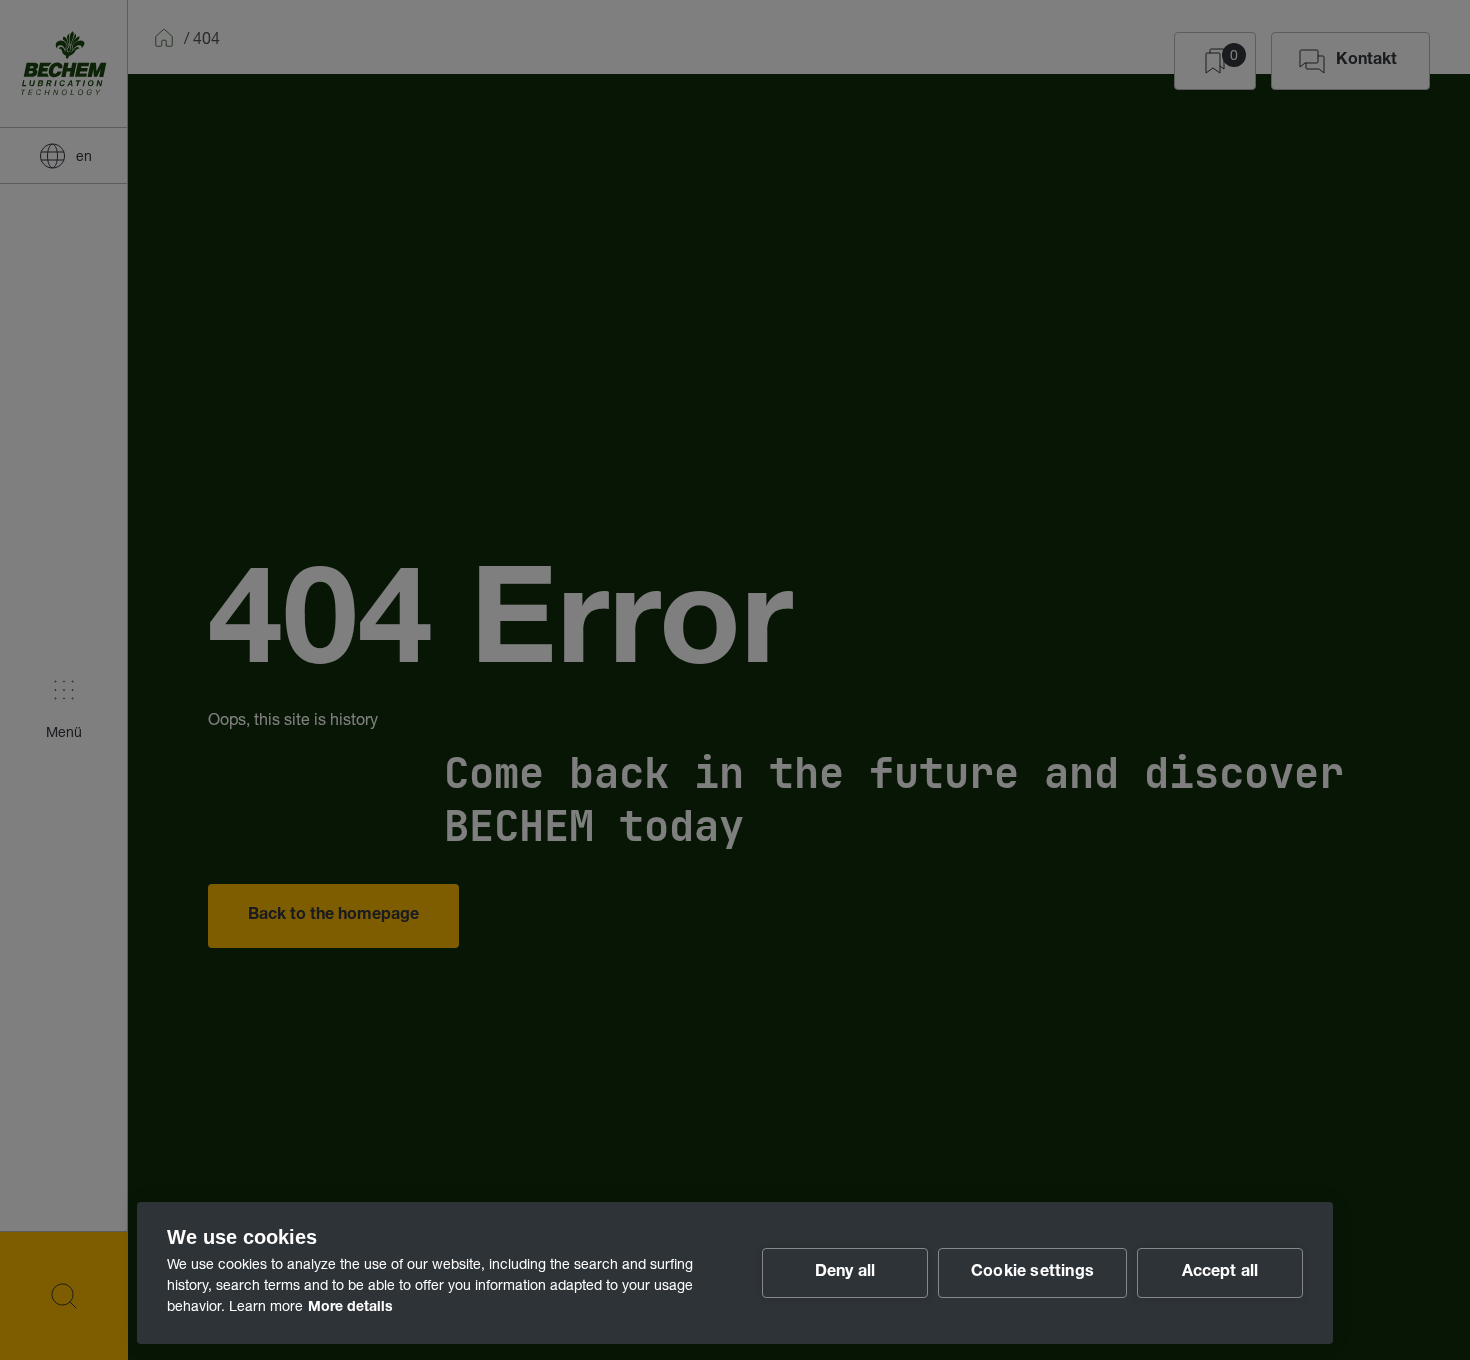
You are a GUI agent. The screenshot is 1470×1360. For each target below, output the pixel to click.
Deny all (845, 1273)
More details (350, 1308)
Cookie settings (1032, 1273)
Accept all (1220, 1273)
